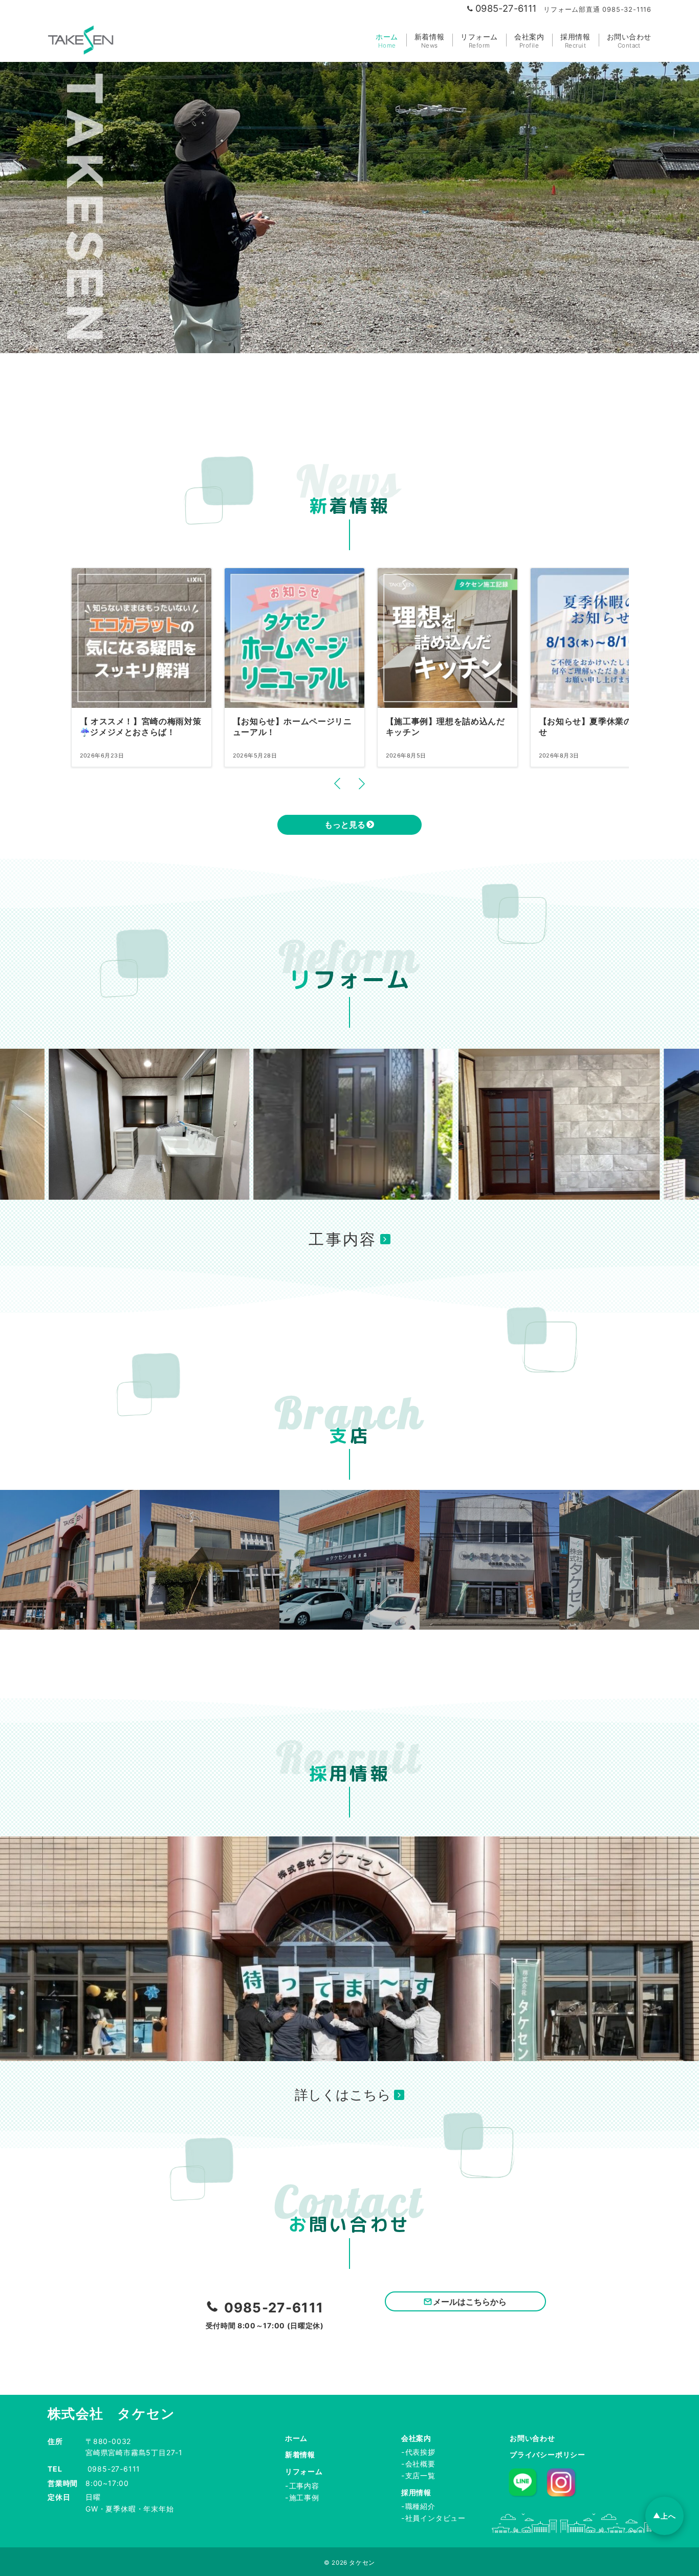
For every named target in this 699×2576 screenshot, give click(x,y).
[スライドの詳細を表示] (166, 1124)
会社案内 (416, 2438)
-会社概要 (418, 2464)
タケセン (362, 2563)
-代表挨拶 (418, 2452)
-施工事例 (302, 2497)
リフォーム (304, 2471)
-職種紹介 (418, 2506)
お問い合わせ (532, 2438)
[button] (337, 784)
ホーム (296, 2438)
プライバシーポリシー (548, 2454)
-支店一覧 (418, 2475)
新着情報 (300, 2454)
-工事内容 (302, 2486)
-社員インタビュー (433, 2518)
